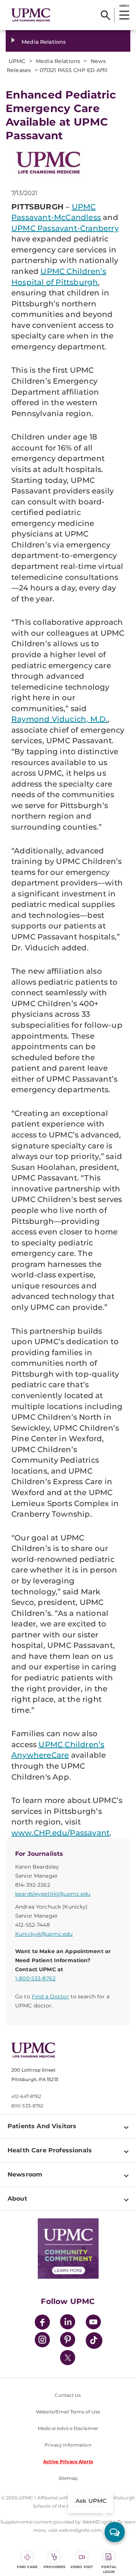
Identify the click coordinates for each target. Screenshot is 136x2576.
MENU (124, 6)
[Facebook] (42, 2323)
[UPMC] (31, 15)
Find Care (27, 2567)
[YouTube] (93, 2323)
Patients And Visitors (42, 2126)
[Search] (106, 15)
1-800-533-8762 (35, 1978)
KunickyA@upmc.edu (44, 1934)
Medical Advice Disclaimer (68, 2428)
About (17, 2199)
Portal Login (109, 2569)
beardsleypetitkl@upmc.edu (53, 1894)
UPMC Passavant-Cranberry (65, 228)
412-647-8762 (26, 2096)
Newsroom (25, 2174)
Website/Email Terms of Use (68, 2412)
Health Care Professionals (50, 2150)
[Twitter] (68, 2358)
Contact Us (68, 2395)
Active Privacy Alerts (68, 2461)
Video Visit (82, 2567)
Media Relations (44, 42)
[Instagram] (42, 2341)
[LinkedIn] (68, 2323)
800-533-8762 (27, 2106)
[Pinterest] (68, 2341)
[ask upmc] (115, 2532)
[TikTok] (94, 2341)
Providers (55, 2567)
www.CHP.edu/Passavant (60, 1833)
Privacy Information (68, 2445)
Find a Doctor (50, 1997)
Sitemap (68, 2478)
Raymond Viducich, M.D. (59, 719)
